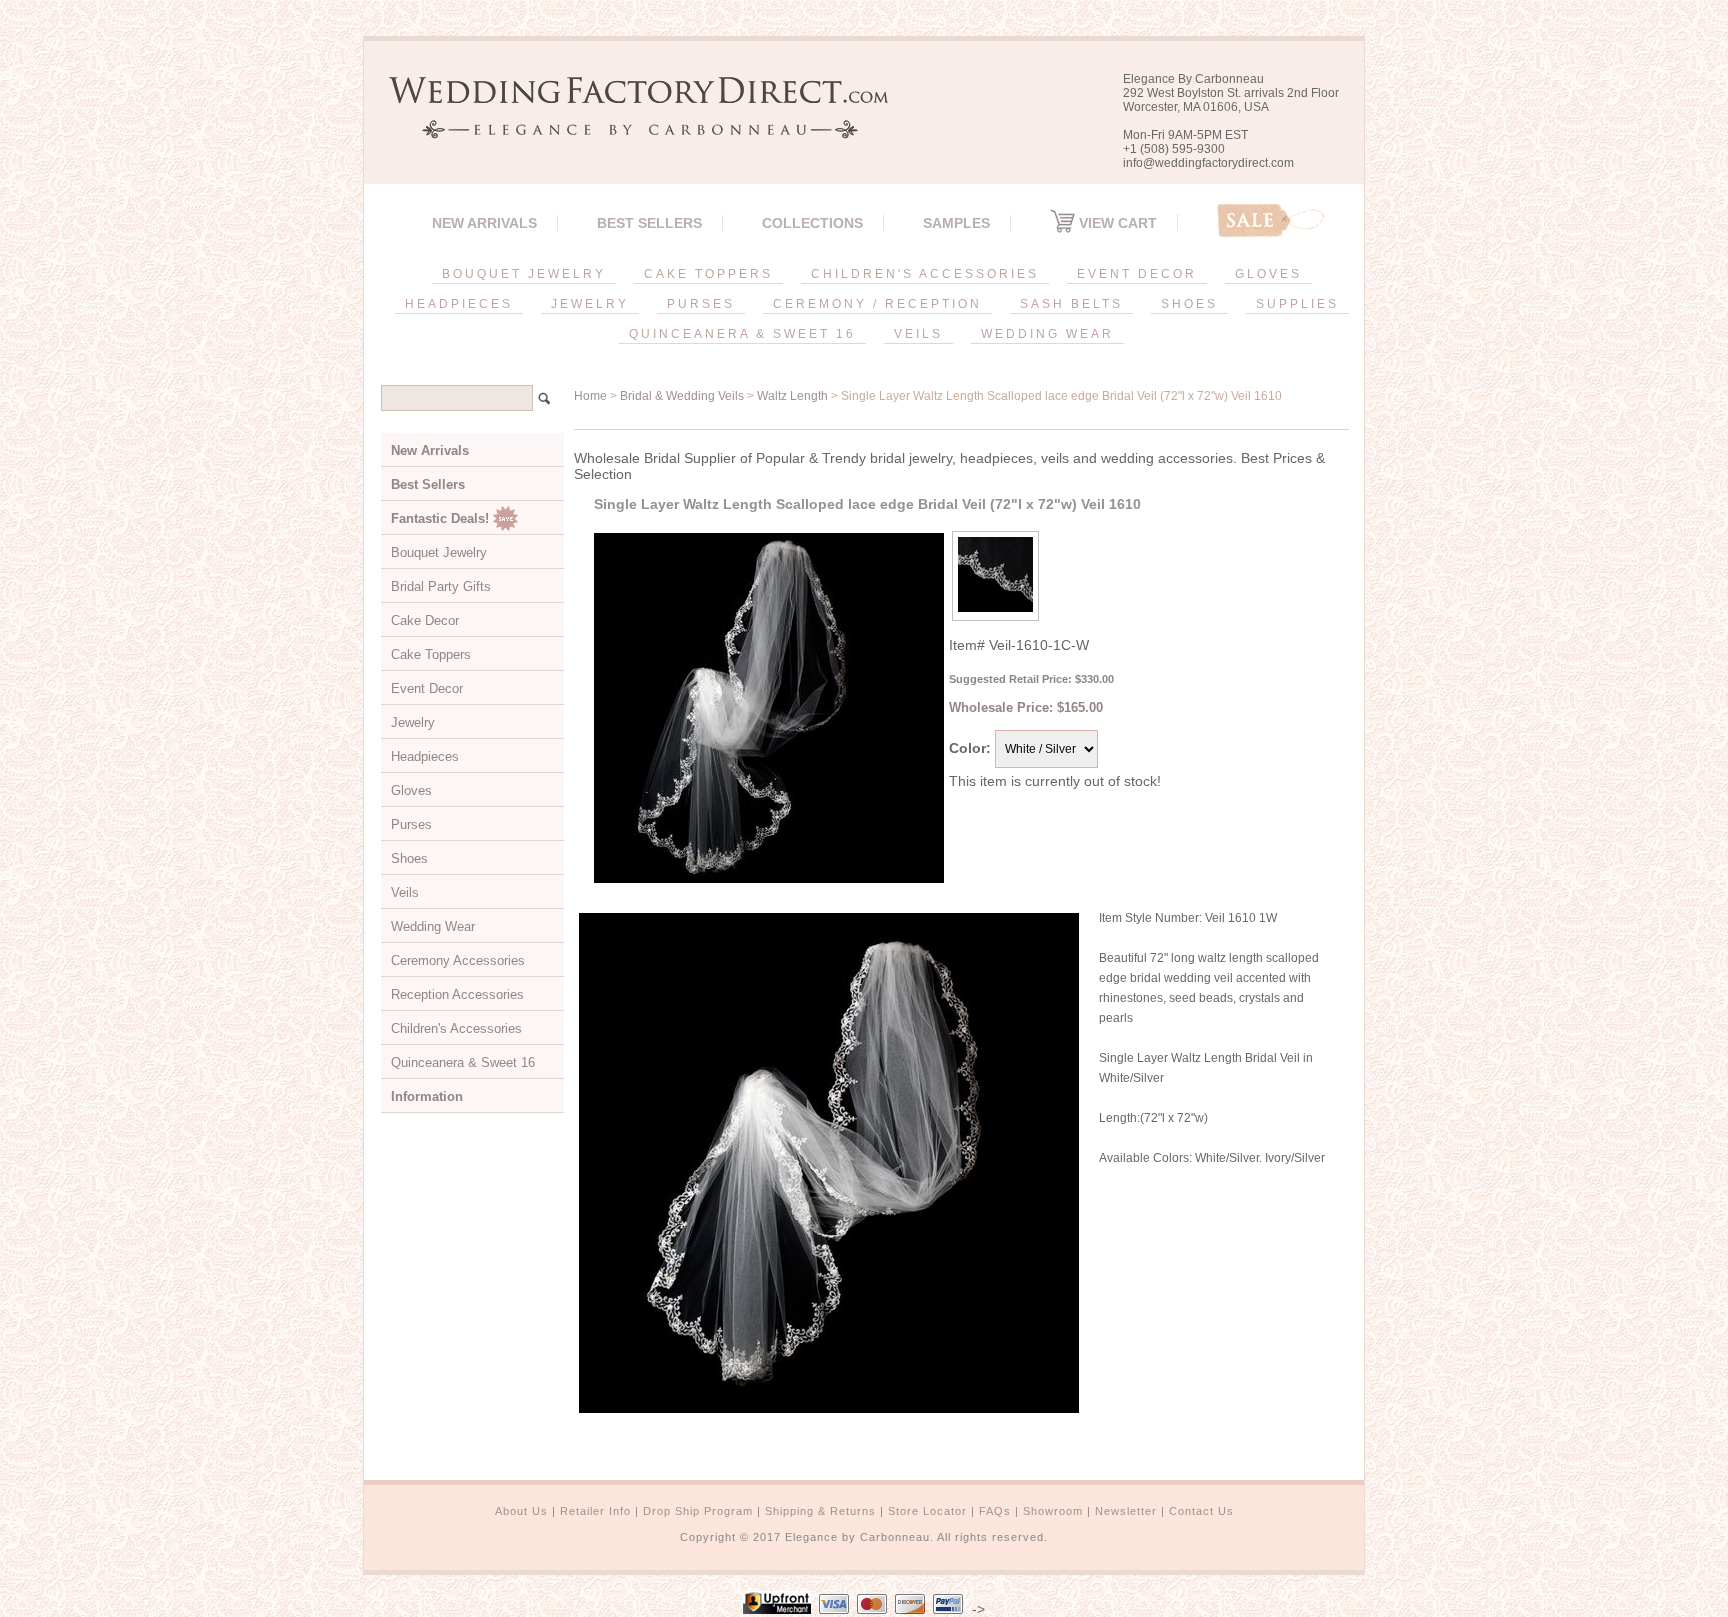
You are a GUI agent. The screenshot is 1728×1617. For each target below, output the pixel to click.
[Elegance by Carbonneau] (629, 124)
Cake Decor (425, 620)
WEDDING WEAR (1047, 334)
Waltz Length (792, 396)
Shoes (409, 858)
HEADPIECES (459, 304)
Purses (411, 824)
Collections (812, 223)
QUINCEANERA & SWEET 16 (742, 334)
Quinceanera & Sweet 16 (463, 1062)
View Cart (1116, 223)
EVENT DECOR (1137, 274)
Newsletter (1126, 1511)
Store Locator (927, 1511)
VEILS (918, 334)
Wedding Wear (433, 926)
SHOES (1189, 304)
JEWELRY (590, 304)
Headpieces (425, 756)
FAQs (995, 1511)
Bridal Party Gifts (441, 586)
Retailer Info (595, 1511)
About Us (521, 1511)
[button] (1727, 1613)
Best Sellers (649, 223)
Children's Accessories (456, 1028)
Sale (1271, 220)
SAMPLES (956, 223)
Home (590, 396)
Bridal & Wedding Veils (682, 396)
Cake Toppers (431, 654)
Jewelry (413, 722)
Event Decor (427, 688)
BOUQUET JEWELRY (524, 274)
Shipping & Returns (820, 1511)
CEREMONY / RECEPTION (877, 304)
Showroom (1053, 1511)
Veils (405, 892)
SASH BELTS (1071, 304)
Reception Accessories (457, 994)
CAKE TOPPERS (708, 274)
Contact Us (1201, 1511)
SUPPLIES (1297, 304)
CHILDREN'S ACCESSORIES (925, 274)
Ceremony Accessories (458, 960)
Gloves (411, 790)
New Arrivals (484, 223)
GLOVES (1268, 274)
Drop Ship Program (698, 1511)
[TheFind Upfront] (777, 1609)
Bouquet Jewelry (439, 552)
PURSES (701, 304)
